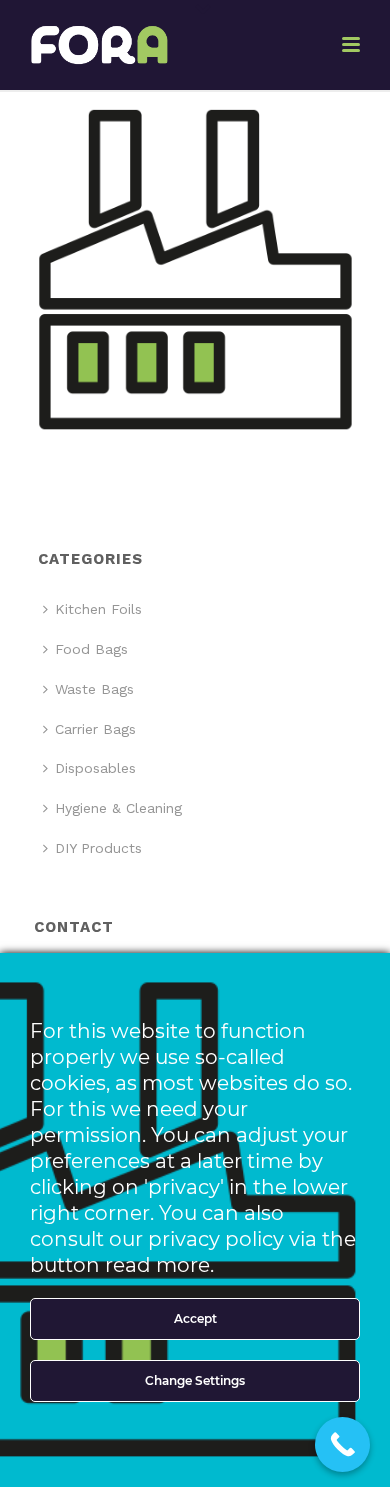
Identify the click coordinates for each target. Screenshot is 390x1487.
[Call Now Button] (342, 1444)
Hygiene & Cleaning (118, 808)
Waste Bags (94, 689)
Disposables (95, 768)
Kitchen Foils (98, 609)
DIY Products (98, 848)
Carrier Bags (95, 729)
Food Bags (91, 649)
